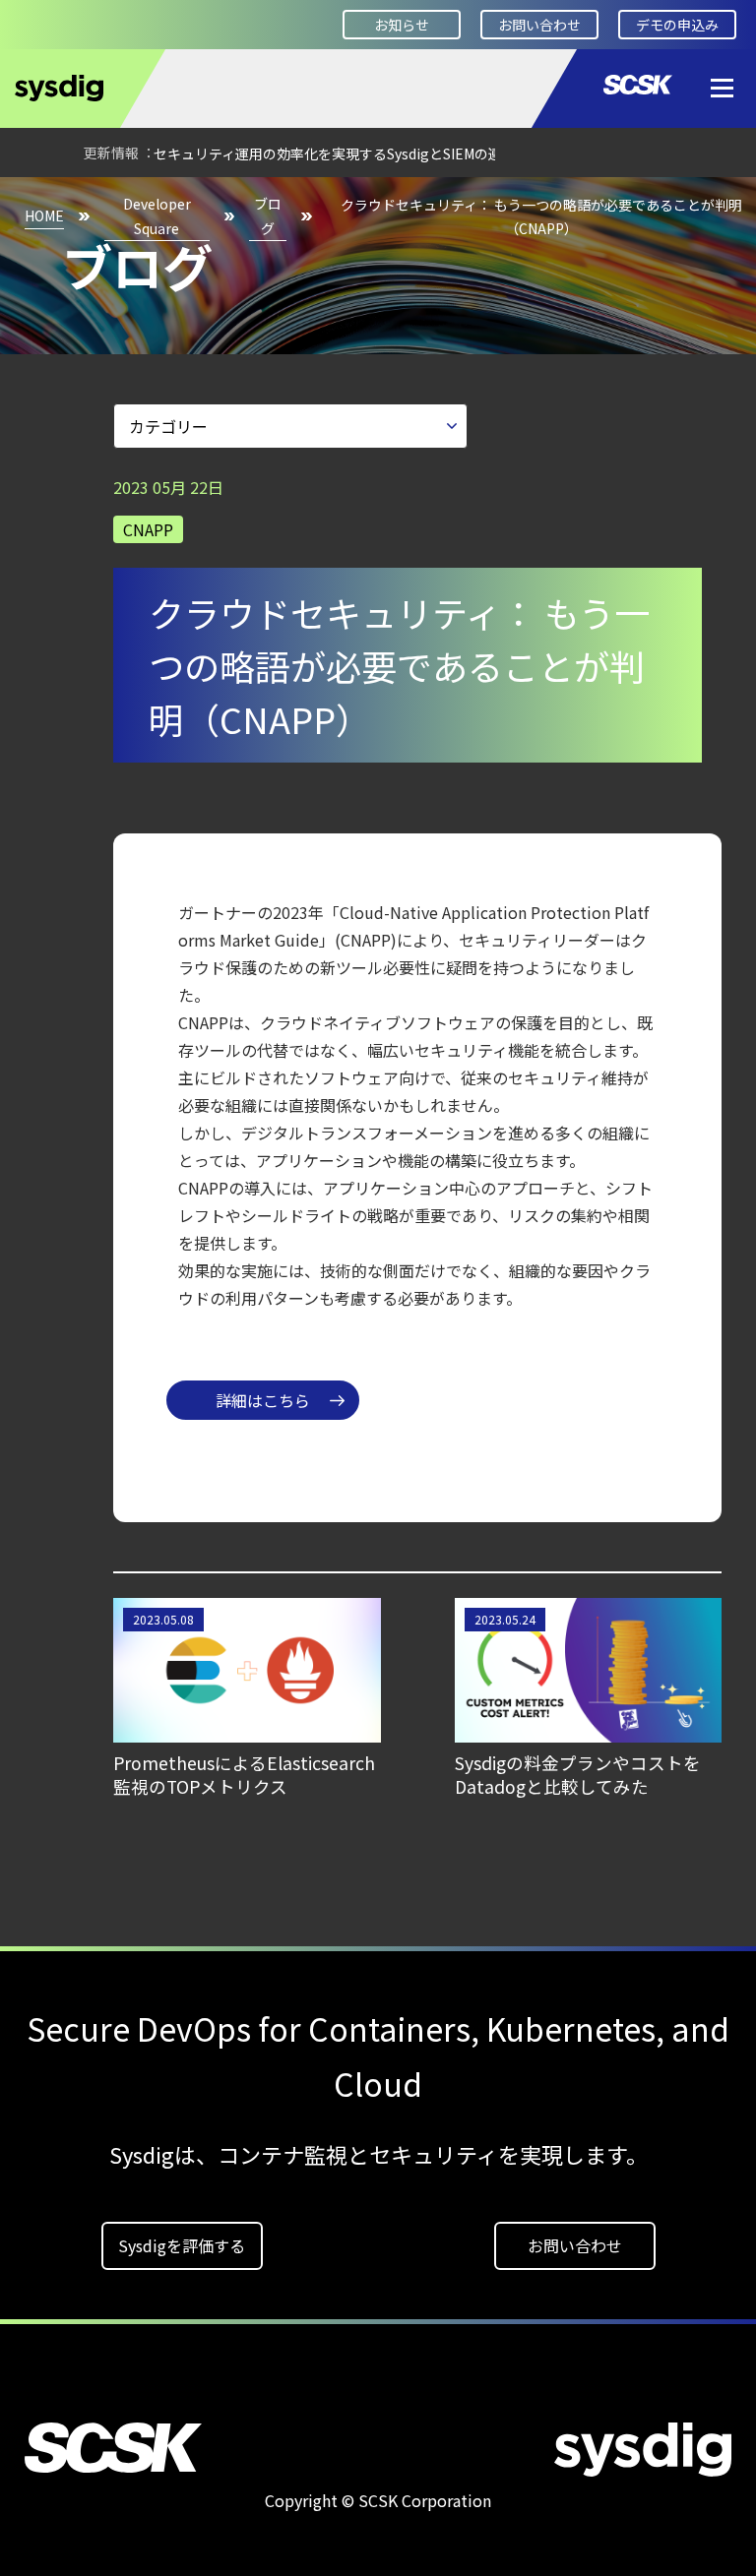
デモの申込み (677, 25)
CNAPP (148, 529)
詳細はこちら (263, 1400)
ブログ (268, 216)
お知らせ (402, 25)
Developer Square (157, 216)
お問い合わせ (539, 25)
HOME (44, 215)
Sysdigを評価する (182, 2245)
